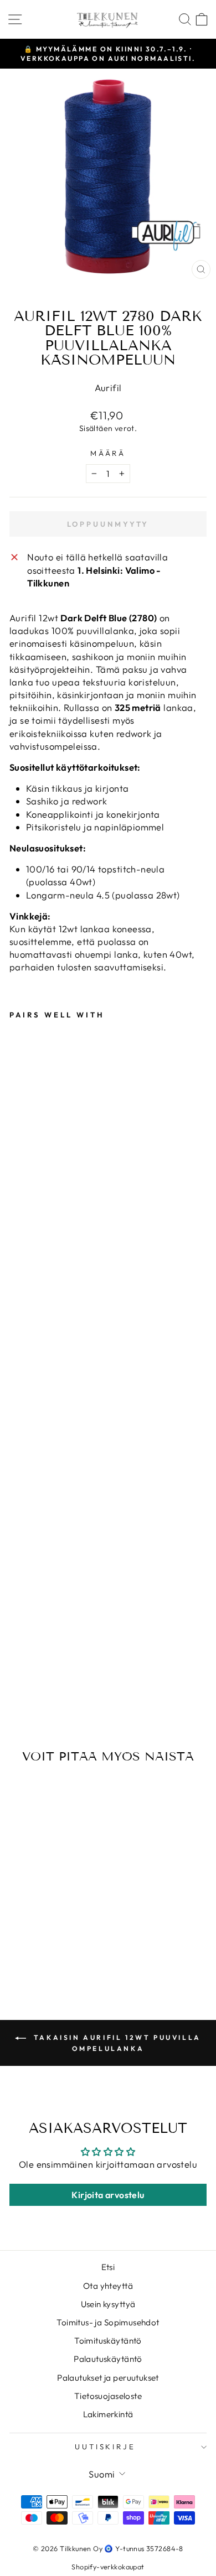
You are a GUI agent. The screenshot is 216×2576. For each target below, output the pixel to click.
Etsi (108, 2267)
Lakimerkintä (108, 2414)
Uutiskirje (106, 2447)
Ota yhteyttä (108, 2286)
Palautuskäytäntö (108, 2359)
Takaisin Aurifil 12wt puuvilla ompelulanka (116, 2043)
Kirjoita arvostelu (108, 2195)
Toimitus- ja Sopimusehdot (108, 2322)
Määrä (108, 453)
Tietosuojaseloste (108, 2396)
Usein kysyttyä (108, 2304)
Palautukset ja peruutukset (108, 2378)
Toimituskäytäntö (108, 2341)
